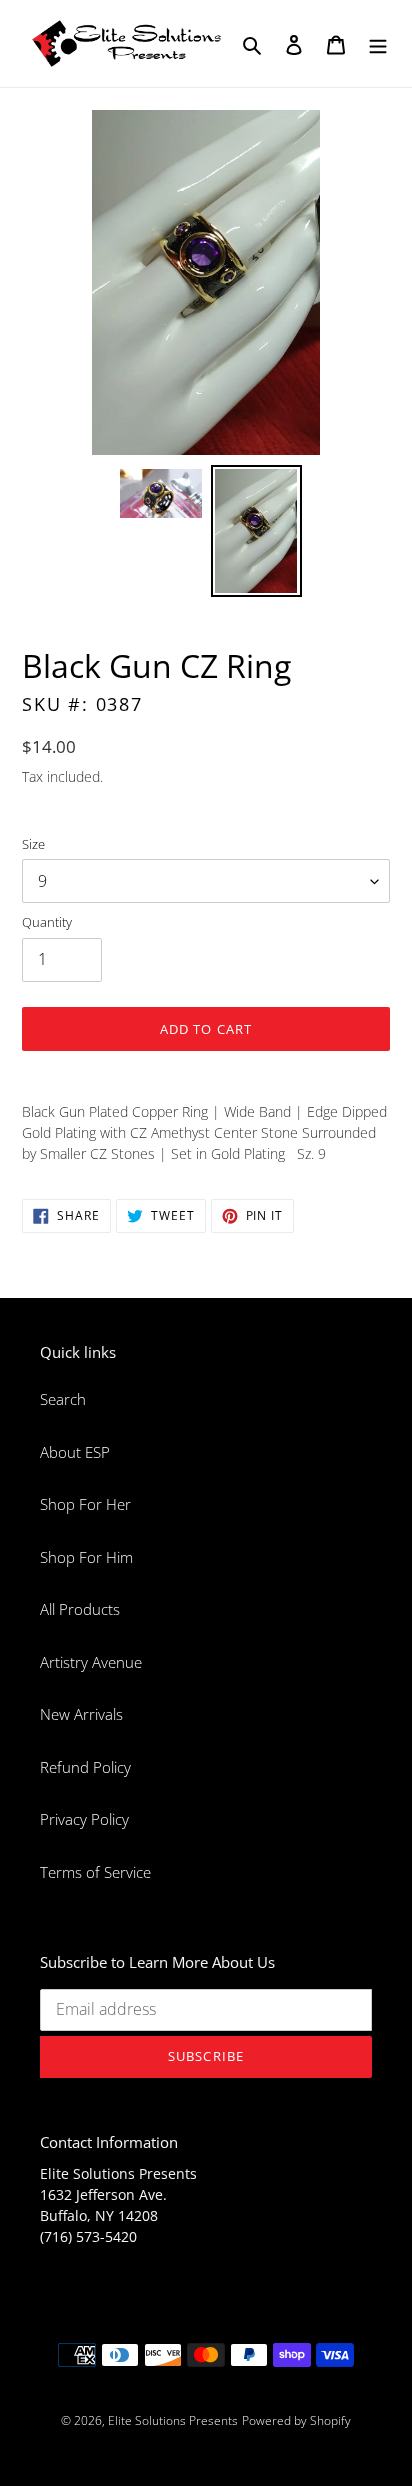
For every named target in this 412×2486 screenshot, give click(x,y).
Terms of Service (95, 1872)
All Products (80, 1609)
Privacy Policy (84, 1819)
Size (33, 844)
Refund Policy (85, 1767)
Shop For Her (85, 1504)
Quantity (47, 922)
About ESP (75, 1452)
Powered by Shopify (296, 2420)
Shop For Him (86, 1557)
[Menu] (378, 43)
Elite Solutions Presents (173, 2420)
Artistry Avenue (91, 1662)
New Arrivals (81, 1714)
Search (63, 1399)
